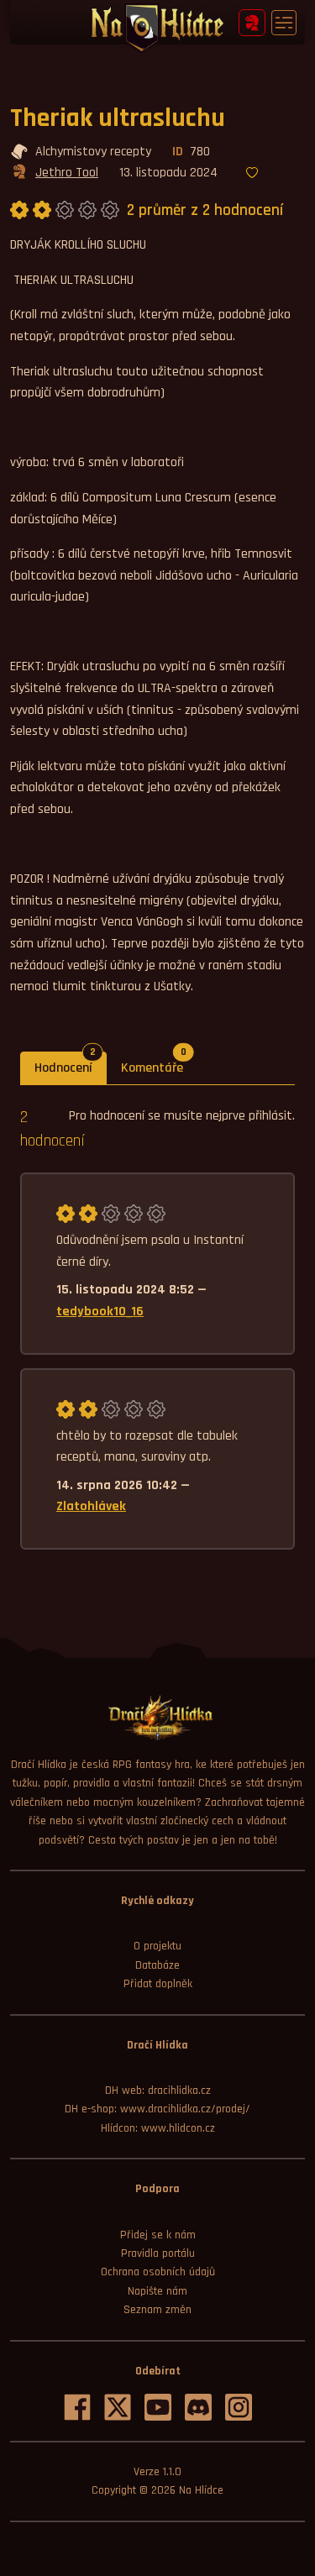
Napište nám (157, 2291)
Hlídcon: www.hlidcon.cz (158, 2128)
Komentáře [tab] (159, 1064)
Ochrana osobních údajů (158, 2272)
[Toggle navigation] (284, 23)
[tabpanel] (157, 1327)
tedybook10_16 (100, 1312)
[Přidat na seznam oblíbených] (252, 174)
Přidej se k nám (158, 2235)
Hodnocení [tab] (71, 1064)
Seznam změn (157, 2310)
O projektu (157, 1946)
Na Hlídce (201, 2490)
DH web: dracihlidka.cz (158, 2091)
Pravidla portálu (158, 2253)
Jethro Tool (67, 173)
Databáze (157, 1965)
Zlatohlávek (91, 1506)
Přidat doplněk (158, 1984)
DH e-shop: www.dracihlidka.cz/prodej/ (157, 2109)
